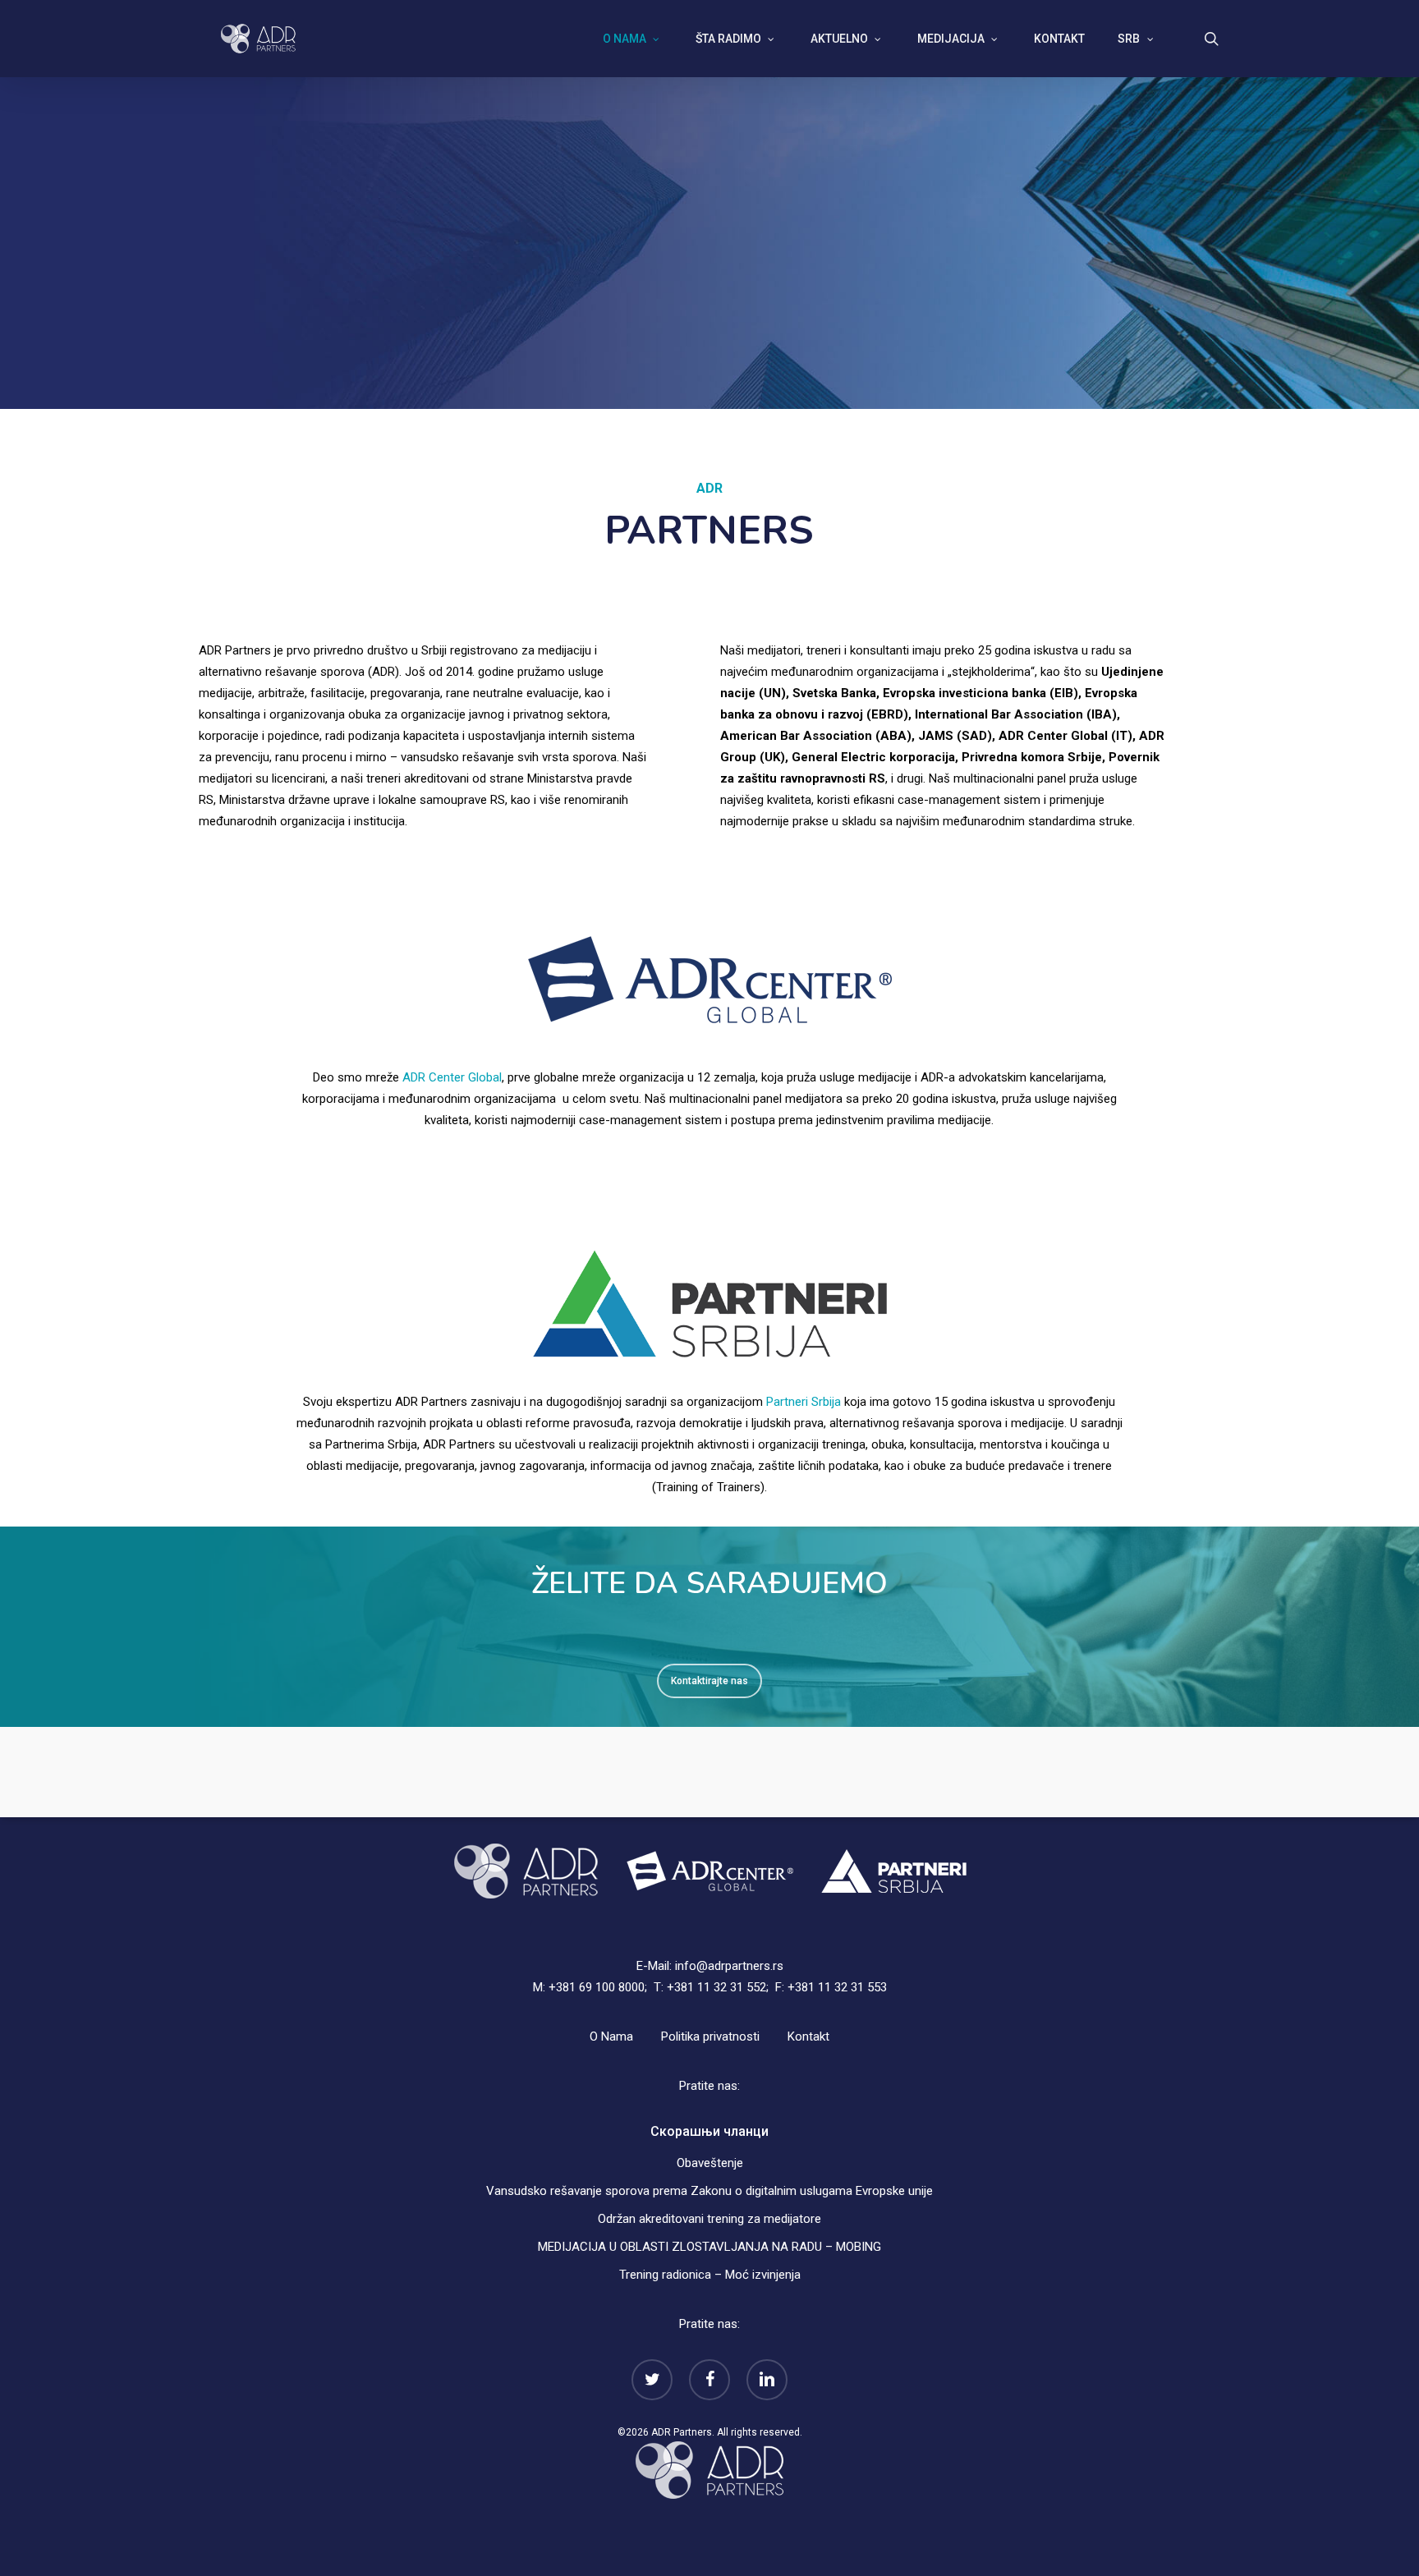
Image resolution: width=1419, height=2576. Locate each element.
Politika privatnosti (710, 2036)
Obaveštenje (710, 2163)
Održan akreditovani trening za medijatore (709, 2219)
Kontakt (808, 2036)
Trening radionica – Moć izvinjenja (710, 2275)
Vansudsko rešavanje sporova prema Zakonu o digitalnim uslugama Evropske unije (709, 2191)
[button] (709, 1681)
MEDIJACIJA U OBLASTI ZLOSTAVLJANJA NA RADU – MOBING (709, 2247)
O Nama (611, 2036)
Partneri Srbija (804, 1402)
